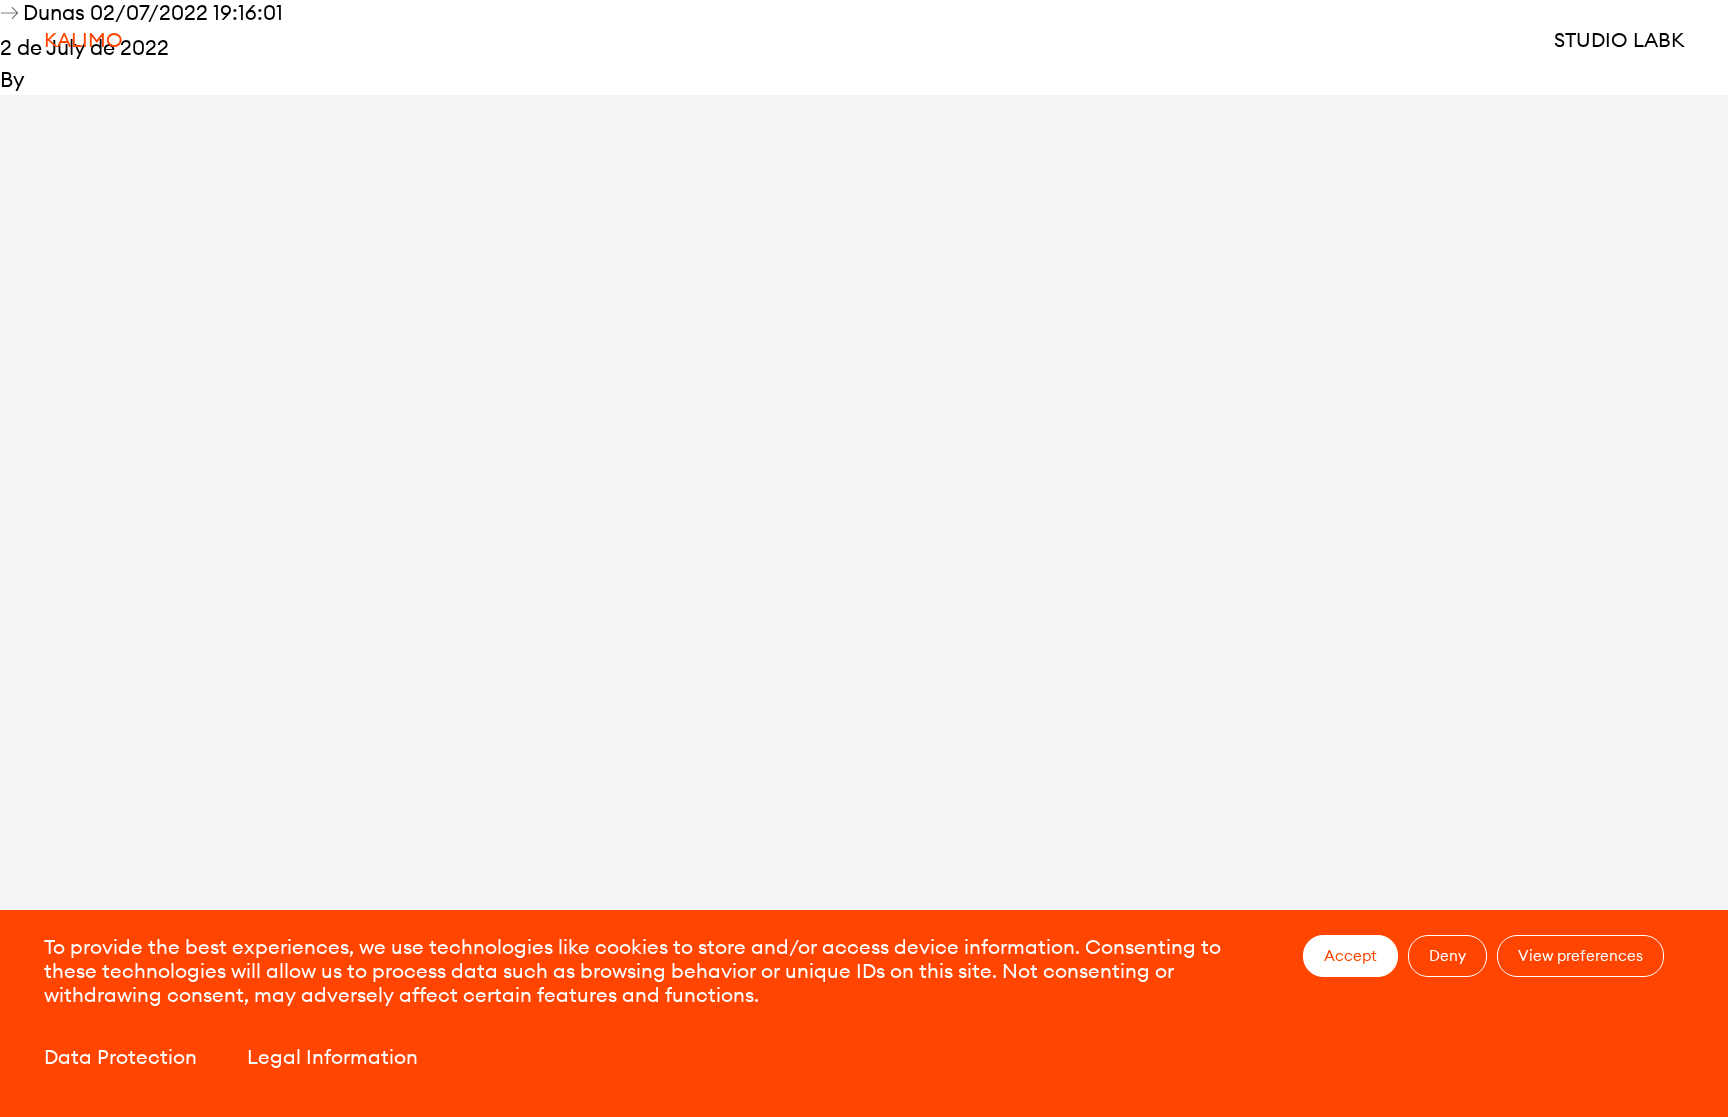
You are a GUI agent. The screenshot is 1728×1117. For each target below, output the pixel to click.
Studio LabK (1619, 39)
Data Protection (120, 1056)
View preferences (1580, 955)
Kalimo (83, 39)
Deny (1447, 955)
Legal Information (332, 1056)
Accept (1350, 955)
